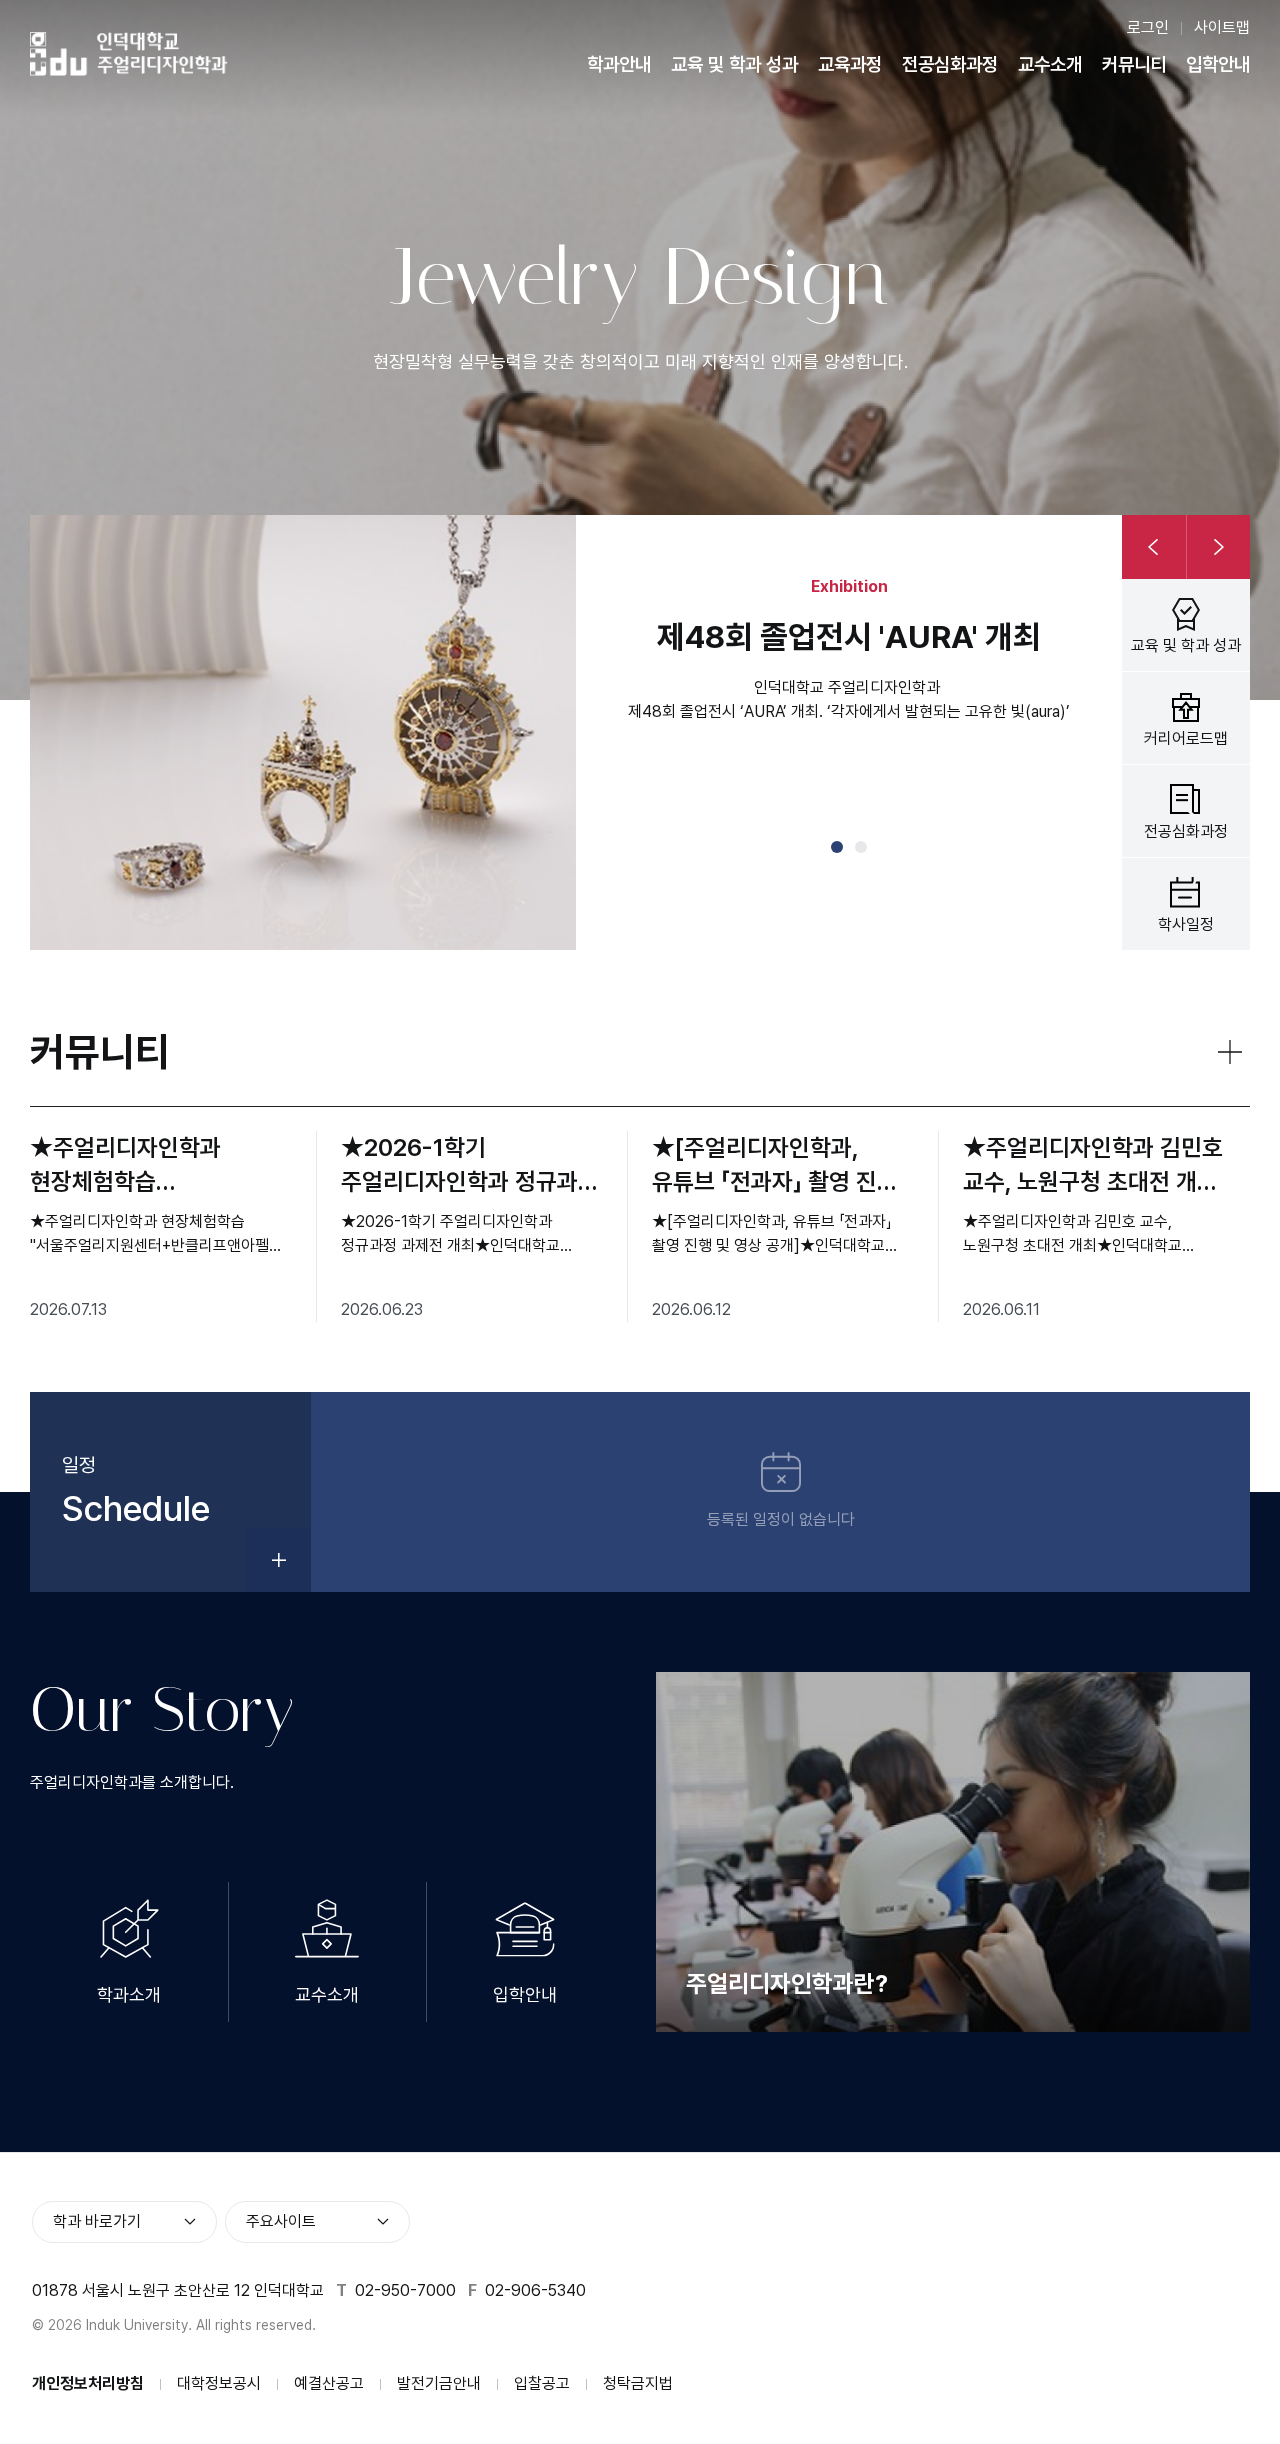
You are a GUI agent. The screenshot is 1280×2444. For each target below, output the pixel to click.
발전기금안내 (439, 2383)
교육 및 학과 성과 (734, 64)
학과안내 (619, 64)
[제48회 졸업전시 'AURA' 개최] (303, 732)
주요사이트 (281, 2221)
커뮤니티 (1134, 64)
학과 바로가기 (97, 2221)
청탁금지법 (638, 2383)
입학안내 (1218, 64)
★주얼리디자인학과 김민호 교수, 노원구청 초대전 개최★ (1093, 1165)
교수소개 (1050, 64)
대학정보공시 (219, 2383)
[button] (837, 847)
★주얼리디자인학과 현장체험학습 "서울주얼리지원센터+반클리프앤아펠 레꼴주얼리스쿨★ (128, 1165)
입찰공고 (542, 2383)
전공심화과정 (950, 64)
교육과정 (850, 64)
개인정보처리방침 (88, 2383)
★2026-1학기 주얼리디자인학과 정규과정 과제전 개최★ (470, 1165)
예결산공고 (329, 2383)
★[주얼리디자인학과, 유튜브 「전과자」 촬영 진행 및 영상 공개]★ (775, 1165)
